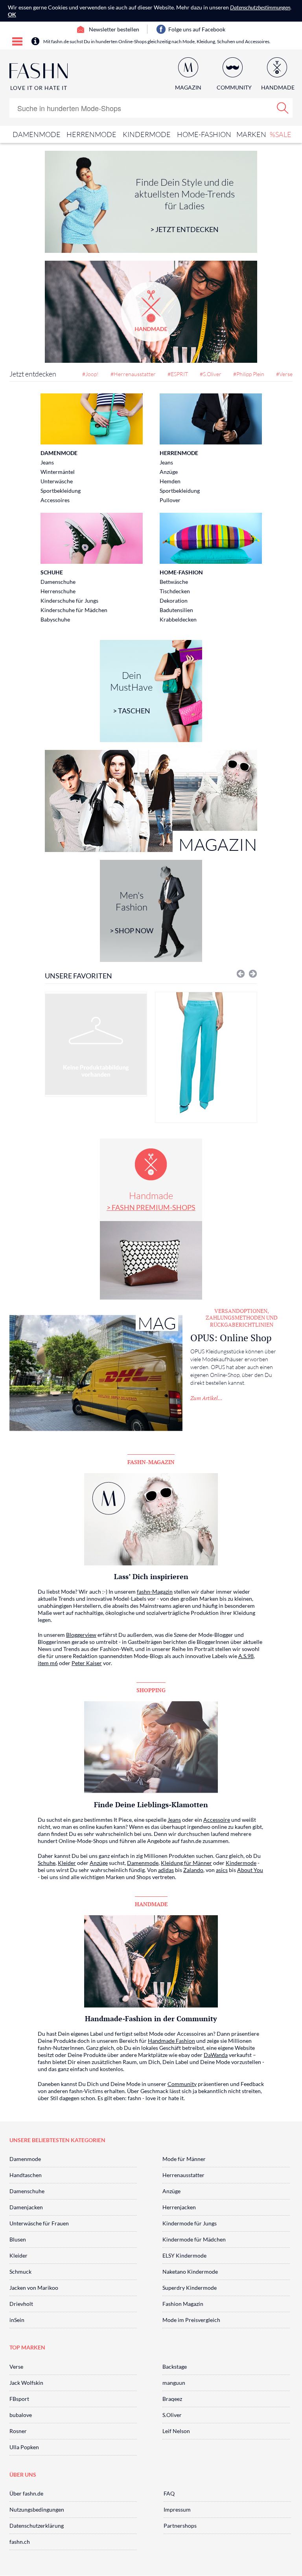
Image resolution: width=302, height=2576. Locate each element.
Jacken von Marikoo (34, 2288)
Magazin (188, 87)
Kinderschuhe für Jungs (69, 601)
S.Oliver (172, 2415)
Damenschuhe (58, 582)
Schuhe (52, 572)
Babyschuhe (55, 619)
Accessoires (55, 500)
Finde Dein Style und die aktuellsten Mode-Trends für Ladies (185, 205)
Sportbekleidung (61, 491)
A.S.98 (246, 1656)
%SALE (281, 134)
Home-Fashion (204, 134)
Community (182, 2084)
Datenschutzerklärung (37, 2526)
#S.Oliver (211, 374)
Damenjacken (26, 2207)
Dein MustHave (131, 692)
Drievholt (21, 2304)
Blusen (18, 2239)
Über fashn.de (26, 2493)
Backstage (175, 2367)
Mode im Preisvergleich (191, 2320)
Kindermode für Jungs (190, 2223)
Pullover (170, 500)
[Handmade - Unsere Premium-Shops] (151, 312)
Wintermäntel (58, 472)
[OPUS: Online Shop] (96, 1373)
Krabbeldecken (178, 619)
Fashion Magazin (183, 2304)
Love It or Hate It (39, 88)
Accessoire (217, 1820)
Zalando (193, 1870)
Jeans (47, 462)
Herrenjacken (179, 2207)
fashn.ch (20, 2542)
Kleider (67, 1863)
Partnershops (180, 2526)
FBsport (19, 2399)
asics (222, 1870)
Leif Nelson (176, 2431)
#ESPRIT (178, 374)
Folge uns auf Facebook (197, 29)
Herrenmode (91, 134)
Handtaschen (26, 2175)
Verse (16, 2367)
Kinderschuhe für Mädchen (74, 610)
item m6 (48, 1663)
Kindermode (147, 134)
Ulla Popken (24, 2447)
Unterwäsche (57, 481)
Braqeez (172, 2399)
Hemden (170, 481)
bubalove (21, 2415)
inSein (17, 2320)
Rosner (18, 2431)
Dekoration (174, 601)
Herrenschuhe (58, 591)
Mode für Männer (184, 2159)
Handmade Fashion (171, 2041)
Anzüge (169, 472)
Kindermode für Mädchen (194, 2239)
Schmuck (20, 2272)
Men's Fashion (132, 912)
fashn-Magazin (155, 1591)
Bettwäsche (174, 582)
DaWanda (216, 2055)
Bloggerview (81, 1635)
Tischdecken (175, 591)
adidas (166, 1870)
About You (250, 1870)
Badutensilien (176, 610)
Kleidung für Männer (186, 1863)
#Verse (284, 374)
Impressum (177, 2509)
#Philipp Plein (249, 374)
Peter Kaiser (87, 1663)
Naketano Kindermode (190, 2272)
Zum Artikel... (206, 1398)
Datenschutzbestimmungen (260, 7)
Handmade (151, 1201)
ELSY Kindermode (184, 2255)
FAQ (169, 2493)
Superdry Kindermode (190, 2288)
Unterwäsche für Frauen (39, 2223)
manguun (174, 2383)
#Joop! (90, 374)
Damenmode (37, 134)
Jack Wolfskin (26, 2383)
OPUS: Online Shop (231, 1338)
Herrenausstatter (183, 2175)
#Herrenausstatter (133, 374)
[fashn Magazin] (151, 801)
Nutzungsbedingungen (37, 2509)
